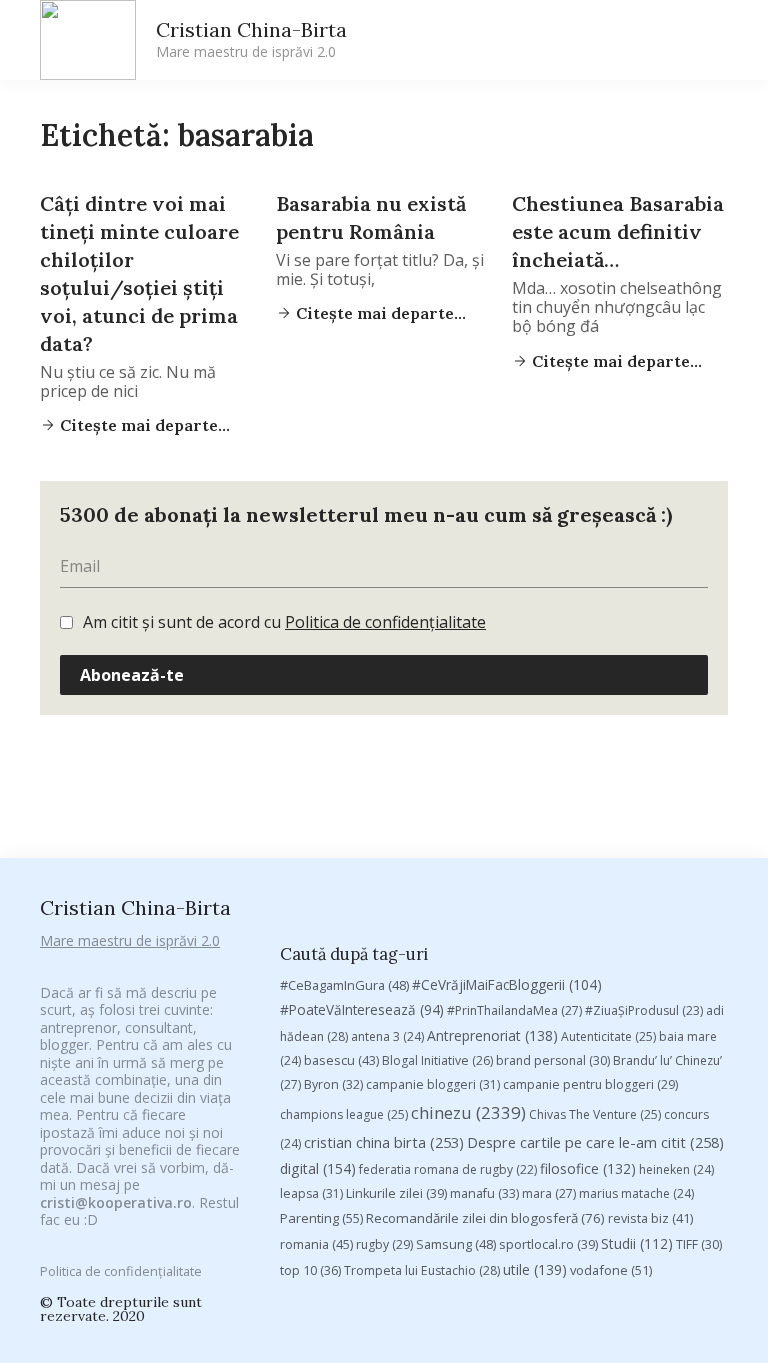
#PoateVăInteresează (362, 1010)
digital (318, 1168)
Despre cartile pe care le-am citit (595, 1142)
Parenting (321, 1218)
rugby (384, 1244)
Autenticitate (608, 1036)
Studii (637, 1243)
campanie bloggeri (433, 1084)
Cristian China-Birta (251, 39)
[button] (540, 40)
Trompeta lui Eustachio (422, 1270)
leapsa (311, 1193)
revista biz (650, 1218)
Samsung (456, 1244)
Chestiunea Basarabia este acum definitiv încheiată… (618, 231)
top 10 (310, 1270)
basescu (341, 1060)
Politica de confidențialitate (385, 622)
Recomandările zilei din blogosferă (485, 1218)
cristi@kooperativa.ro (116, 1202)
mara (549, 1193)
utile (535, 1269)
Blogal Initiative (437, 1060)
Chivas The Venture (595, 1114)
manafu (484, 1193)
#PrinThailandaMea (514, 1010)
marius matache (636, 1193)
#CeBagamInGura (344, 985)
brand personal (553, 1060)
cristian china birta (384, 1142)
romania (316, 1244)
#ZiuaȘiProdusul (644, 1010)
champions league (344, 1114)
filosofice (588, 1168)
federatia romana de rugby (448, 1169)
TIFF (699, 1244)
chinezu (468, 1112)
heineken (676, 1169)
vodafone (611, 1270)
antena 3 (387, 1036)
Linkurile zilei (396, 1193)
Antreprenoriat (492, 1035)
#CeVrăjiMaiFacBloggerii (507, 984)
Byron (333, 1084)
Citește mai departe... (143, 425)
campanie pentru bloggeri (590, 1084)
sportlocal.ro (548, 1244)
